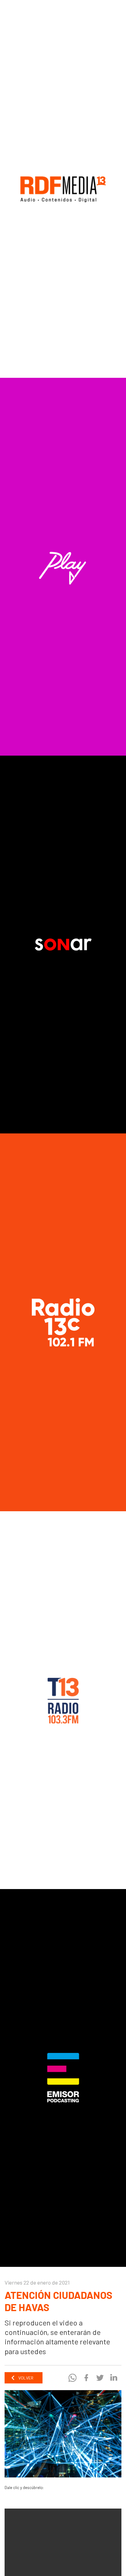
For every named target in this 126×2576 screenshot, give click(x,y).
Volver (25, 2378)
